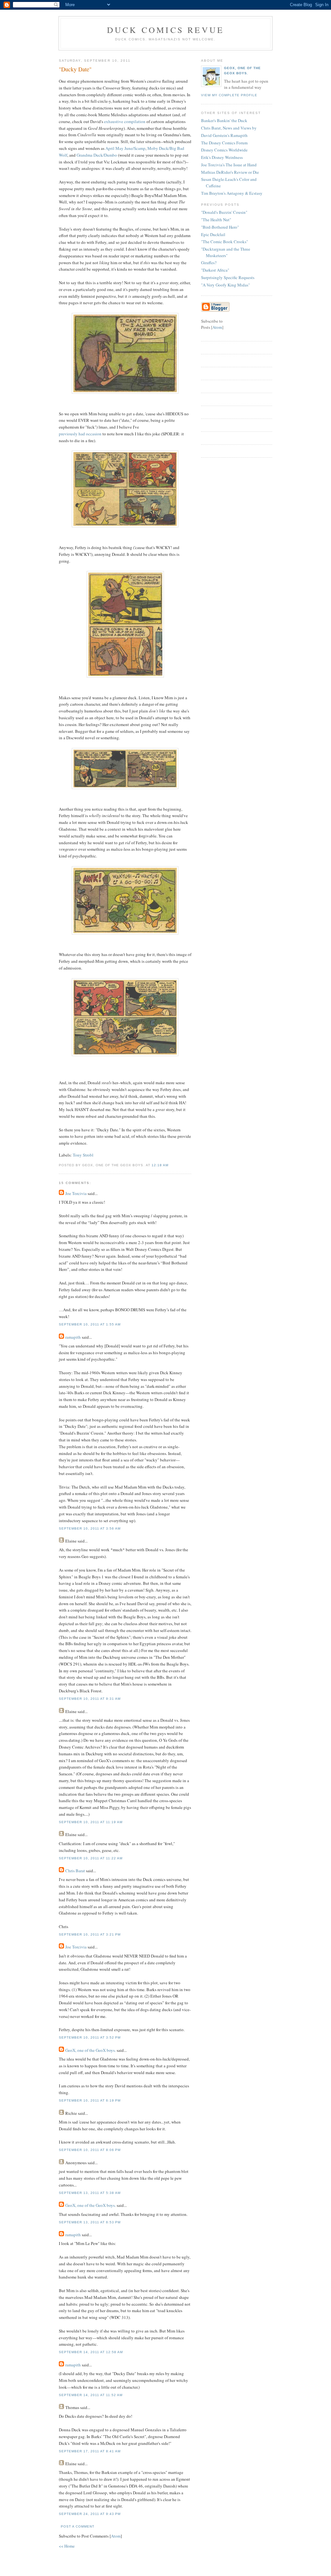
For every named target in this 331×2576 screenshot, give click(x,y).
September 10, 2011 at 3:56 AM (90, 1528)
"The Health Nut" (216, 220)
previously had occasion (80, 434)
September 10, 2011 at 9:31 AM (90, 1699)
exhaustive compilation (125, 121)
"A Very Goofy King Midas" (225, 285)
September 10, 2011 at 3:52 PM (90, 2037)
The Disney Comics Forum (224, 143)
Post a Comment (78, 2526)
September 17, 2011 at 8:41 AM (90, 2451)
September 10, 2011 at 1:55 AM (90, 1324)
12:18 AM (160, 1165)
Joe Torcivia (76, 1193)
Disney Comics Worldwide (224, 150)
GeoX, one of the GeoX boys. (91, 2050)
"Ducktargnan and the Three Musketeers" (226, 252)
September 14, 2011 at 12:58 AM (91, 2352)
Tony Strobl (83, 1155)
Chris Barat (75, 1871)
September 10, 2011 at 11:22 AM (91, 1858)
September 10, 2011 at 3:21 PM (90, 1934)
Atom (116, 2536)
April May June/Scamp (125, 148)
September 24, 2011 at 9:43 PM (90, 2514)
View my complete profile (229, 95)
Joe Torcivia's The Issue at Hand (229, 165)
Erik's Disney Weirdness (222, 157)
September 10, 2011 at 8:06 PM (90, 2150)
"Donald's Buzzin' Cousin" (224, 212)
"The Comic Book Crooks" (224, 242)
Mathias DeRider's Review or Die (230, 172)
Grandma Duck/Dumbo (97, 155)
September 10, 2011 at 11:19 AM (91, 1822)
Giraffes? (209, 263)
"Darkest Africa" (215, 270)
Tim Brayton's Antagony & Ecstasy (232, 193)
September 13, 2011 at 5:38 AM (90, 2193)
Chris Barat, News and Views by (229, 128)
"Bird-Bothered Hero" (220, 227)
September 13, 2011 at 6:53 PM (90, 2222)
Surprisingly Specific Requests (228, 277)
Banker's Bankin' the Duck (224, 120)
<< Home (67, 2546)
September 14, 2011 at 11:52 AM (91, 2395)
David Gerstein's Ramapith (224, 135)
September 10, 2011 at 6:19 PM (90, 2100)
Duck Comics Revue (165, 30)
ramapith (73, 1337)
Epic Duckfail (213, 234)
